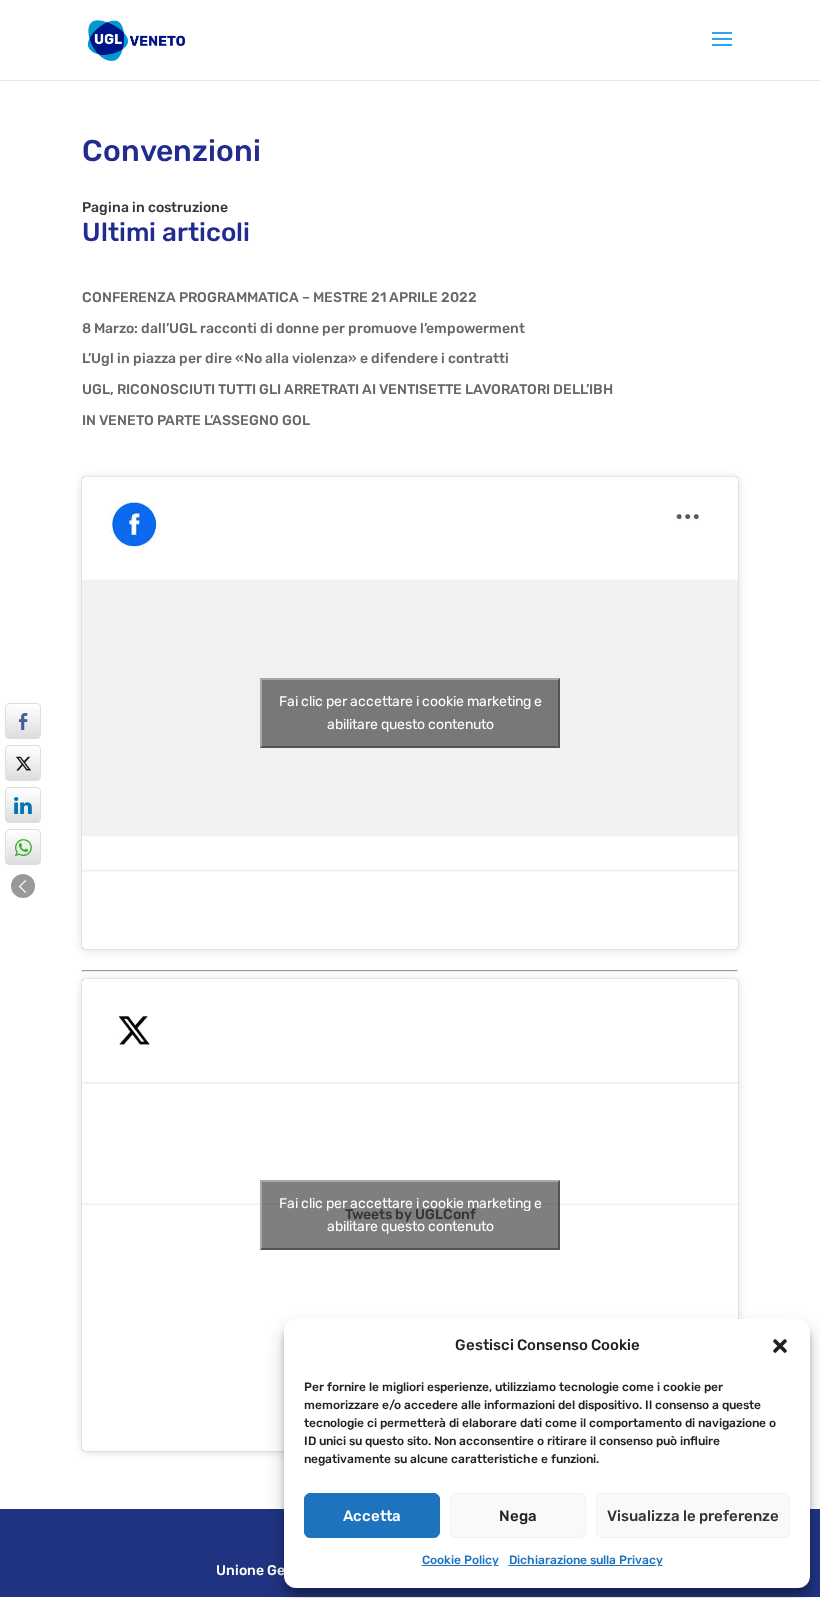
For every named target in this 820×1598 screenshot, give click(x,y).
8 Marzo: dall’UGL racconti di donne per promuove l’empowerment (303, 328)
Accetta (372, 1516)
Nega (518, 1516)
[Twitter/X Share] (23, 763)
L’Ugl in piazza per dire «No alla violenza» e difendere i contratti (295, 358)
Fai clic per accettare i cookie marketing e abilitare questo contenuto (410, 713)
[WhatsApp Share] (23, 847)
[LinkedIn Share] (23, 805)
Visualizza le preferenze (693, 1516)
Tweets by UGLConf (410, 1215)
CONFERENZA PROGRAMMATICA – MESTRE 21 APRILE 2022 (279, 297)
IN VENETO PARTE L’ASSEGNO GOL (196, 420)
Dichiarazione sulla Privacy (586, 1560)
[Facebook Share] (23, 721)
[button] (780, 1346)
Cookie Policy (460, 1560)
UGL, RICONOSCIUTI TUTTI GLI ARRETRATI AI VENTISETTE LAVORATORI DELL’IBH (347, 389)
